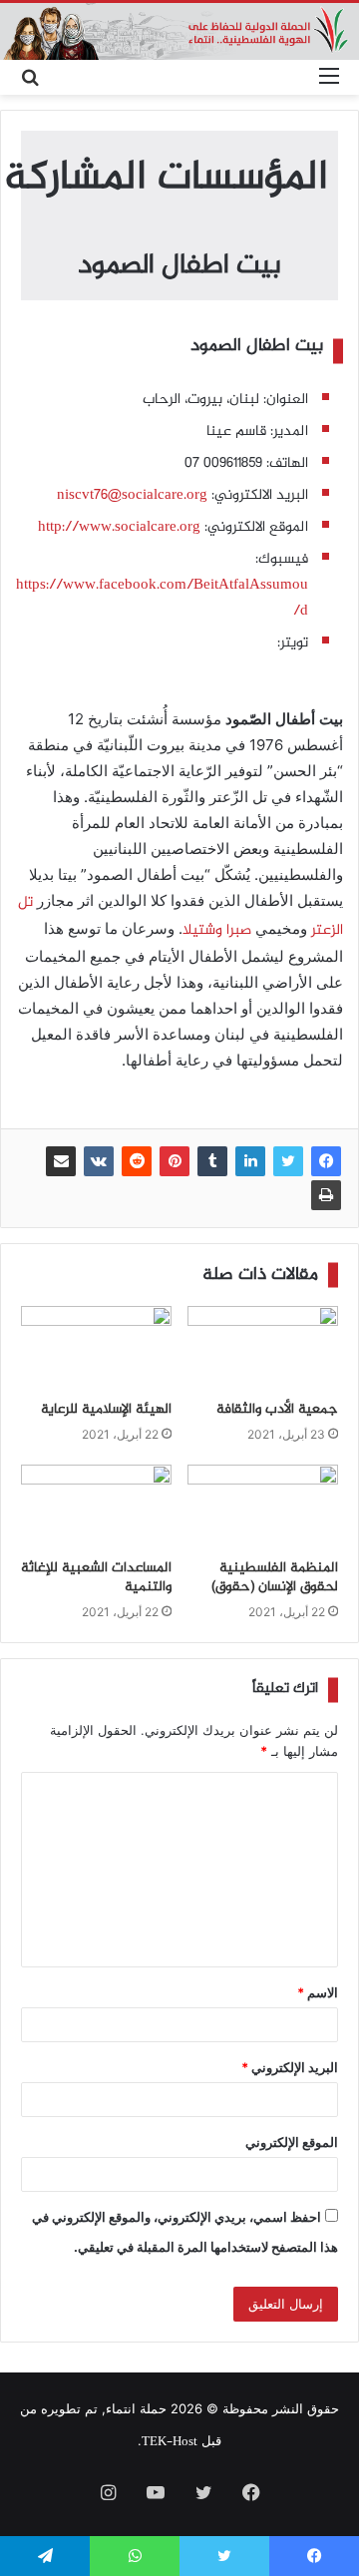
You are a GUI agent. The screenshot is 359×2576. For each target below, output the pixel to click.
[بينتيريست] (175, 1161)
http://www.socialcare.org (119, 528)
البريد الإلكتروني (290, 2067)
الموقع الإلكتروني (292, 2142)
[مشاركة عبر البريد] (61, 1161)
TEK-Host (170, 2442)
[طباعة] (326, 1195)
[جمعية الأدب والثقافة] (263, 1348)
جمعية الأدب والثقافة (277, 1410)
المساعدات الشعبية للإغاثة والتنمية (96, 1578)
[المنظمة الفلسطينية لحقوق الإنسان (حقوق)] (263, 1507)
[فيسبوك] (326, 1161)
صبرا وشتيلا (217, 931)
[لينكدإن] (250, 1161)
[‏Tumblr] (212, 1161)
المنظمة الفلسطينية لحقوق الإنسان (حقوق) (275, 1578)
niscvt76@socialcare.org (132, 496)
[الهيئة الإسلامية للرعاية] (96, 1348)
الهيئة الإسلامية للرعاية (106, 1410)
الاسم (318, 1992)
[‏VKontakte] (99, 1161)
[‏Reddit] (137, 1161)
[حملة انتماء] (179, 31)
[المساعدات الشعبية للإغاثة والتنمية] (96, 1507)
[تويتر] (288, 1161)
